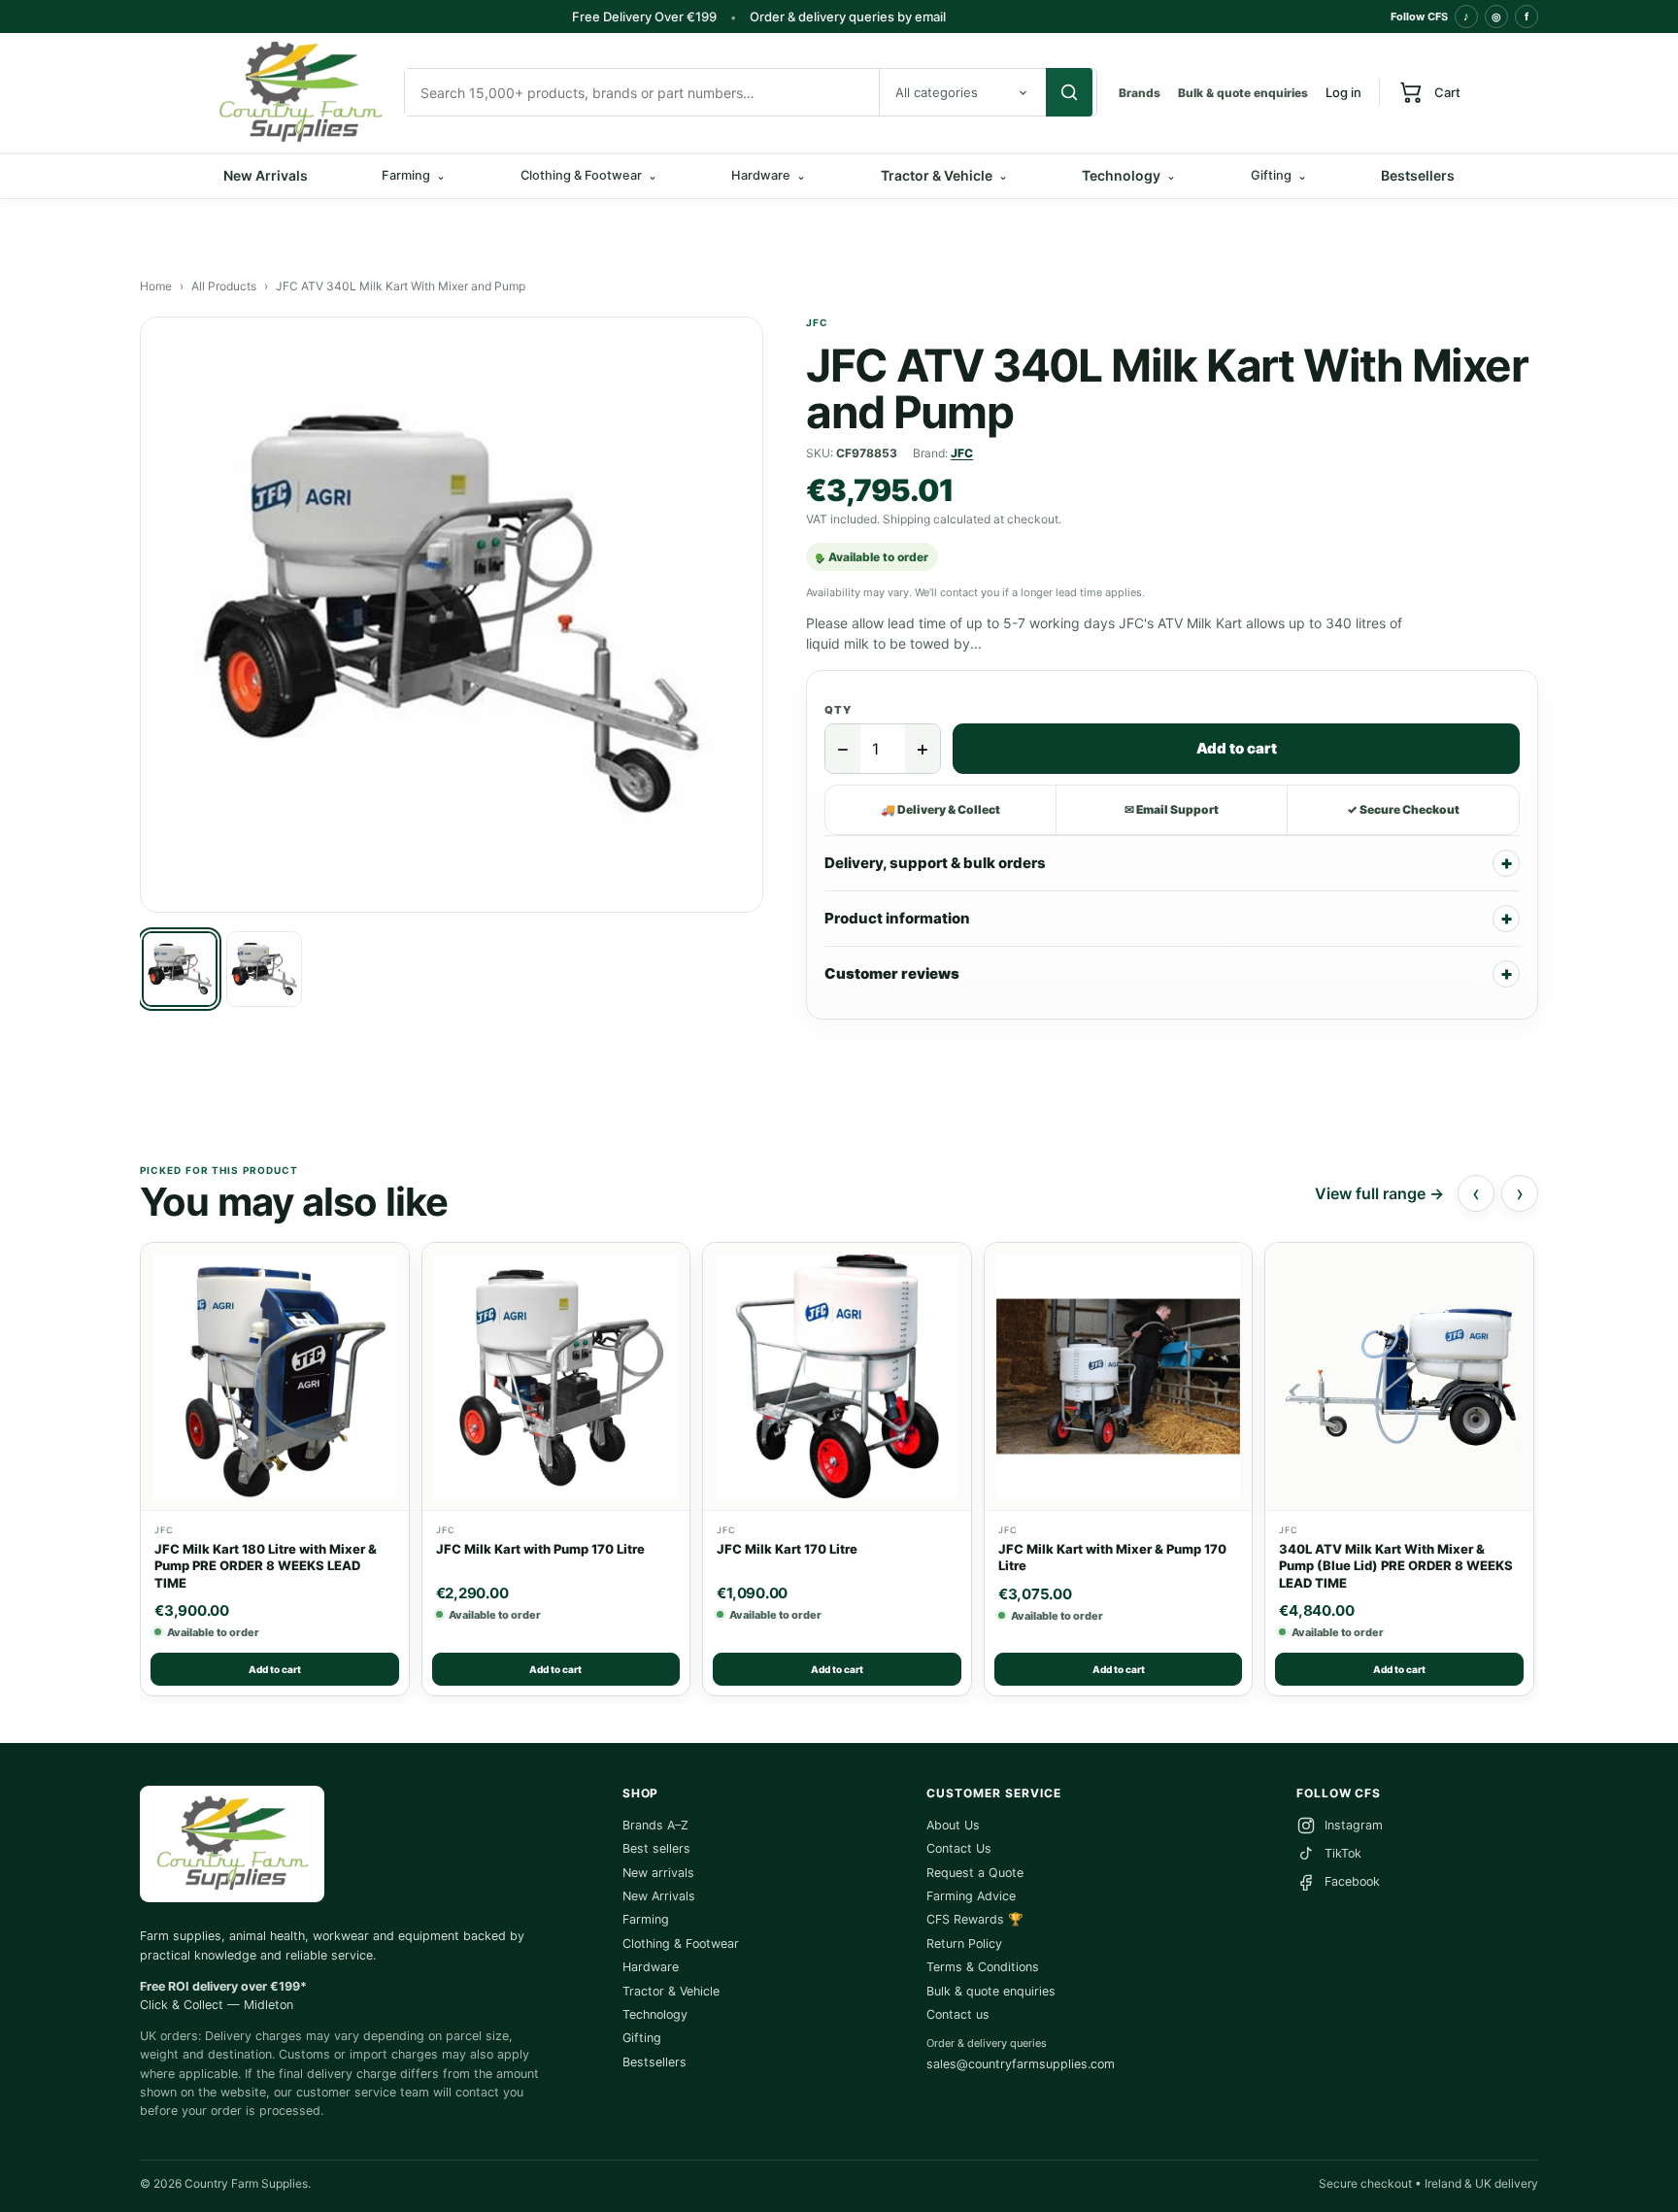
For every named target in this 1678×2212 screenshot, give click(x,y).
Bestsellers (1418, 175)
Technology (1129, 175)
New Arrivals (266, 175)
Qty (838, 710)
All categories (937, 92)
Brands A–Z (655, 1825)
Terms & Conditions (983, 1967)
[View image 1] (180, 969)
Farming (646, 1919)
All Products (224, 286)
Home (156, 286)
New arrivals (658, 1873)
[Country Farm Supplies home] (300, 93)
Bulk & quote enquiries (1243, 93)
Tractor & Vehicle (944, 175)
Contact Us (959, 1848)
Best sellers (656, 1848)
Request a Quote (975, 1873)
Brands (1140, 93)
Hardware (651, 1967)
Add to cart (1237, 748)
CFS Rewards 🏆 (975, 1919)
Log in (1343, 92)
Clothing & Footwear (681, 1944)
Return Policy (964, 1944)
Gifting (642, 2038)
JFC (962, 453)
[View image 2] (264, 969)
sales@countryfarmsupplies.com (1021, 2064)
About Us (953, 1825)
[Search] (1069, 92)
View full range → (1379, 1193)
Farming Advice (971, 1896)
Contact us (958, 2014)
